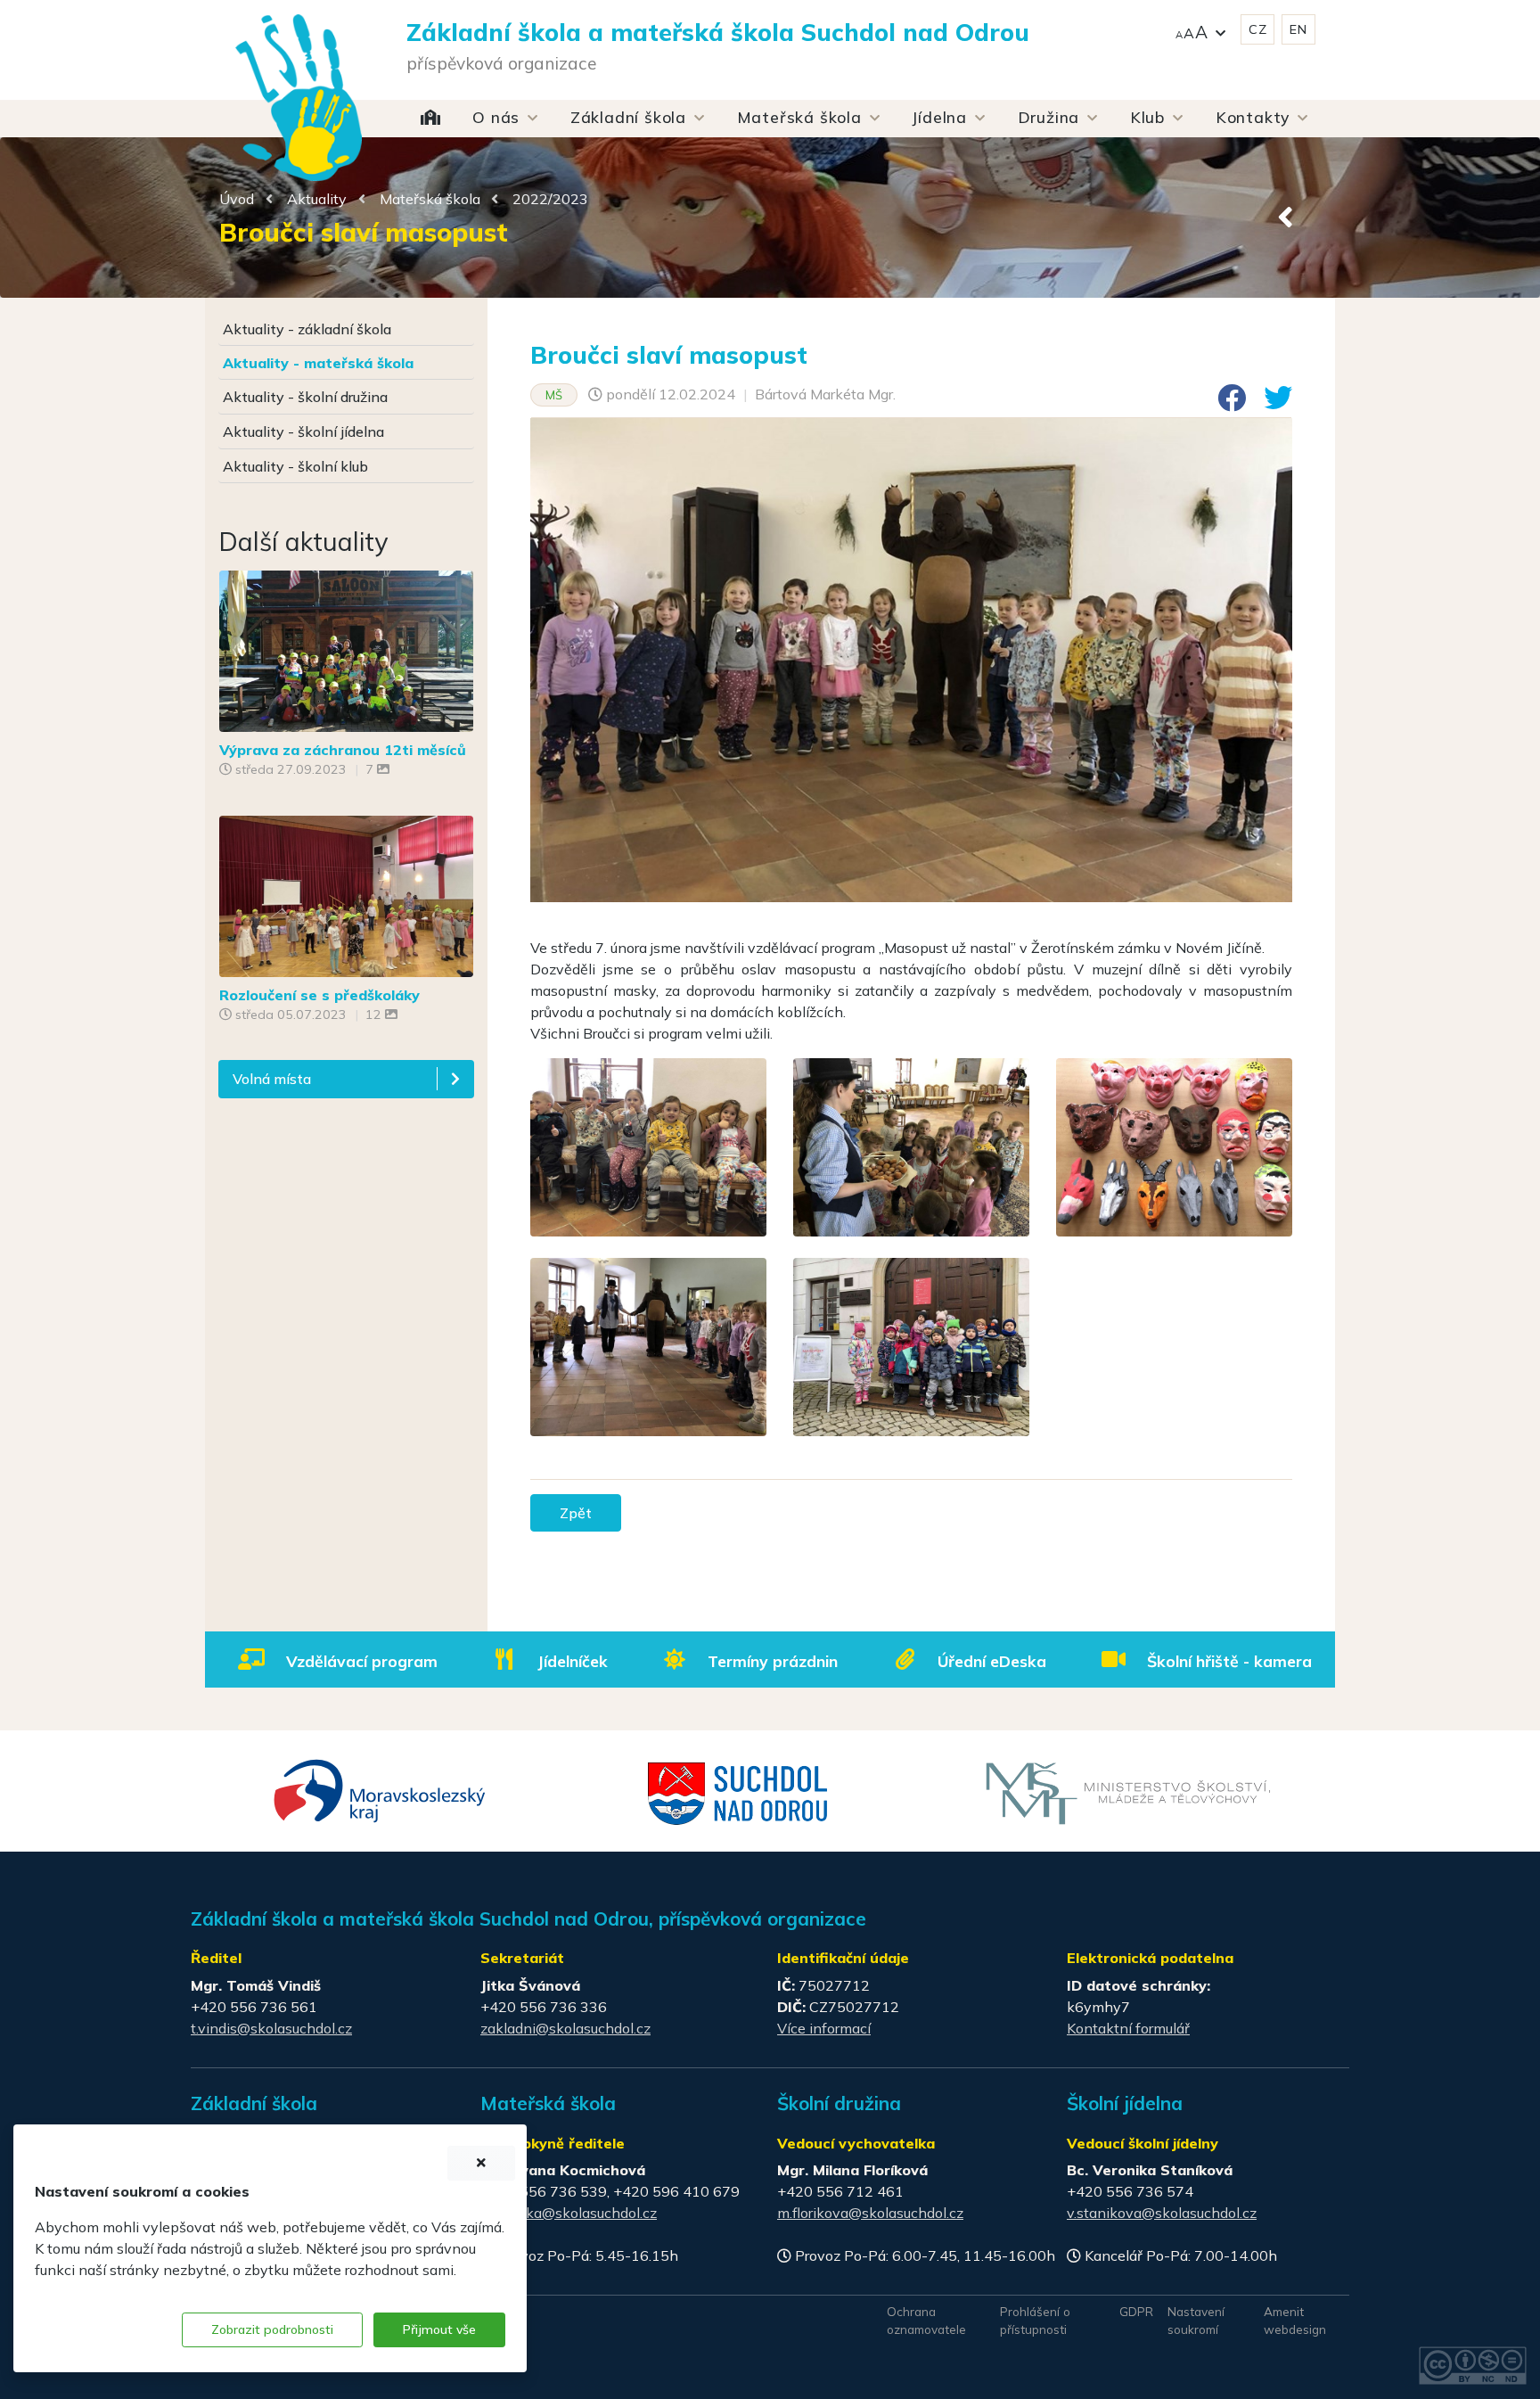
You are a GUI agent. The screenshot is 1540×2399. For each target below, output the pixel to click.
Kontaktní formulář (1128, 2028)
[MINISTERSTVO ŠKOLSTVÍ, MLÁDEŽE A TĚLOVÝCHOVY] (1128, 1792)
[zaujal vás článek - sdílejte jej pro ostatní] (1225, 403)
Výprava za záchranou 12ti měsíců (343, 750)
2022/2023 (550, 199)
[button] (1200, 30)
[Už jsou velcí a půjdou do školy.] (346, 894)
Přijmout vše (439, 2329)
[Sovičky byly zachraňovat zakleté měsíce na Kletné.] (346, 649)
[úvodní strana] (299, 62)
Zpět (576, 1513)
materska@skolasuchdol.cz (569, 2213)
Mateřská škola (430, 199)
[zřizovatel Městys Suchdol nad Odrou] (738, 1792)
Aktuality (317, 199)
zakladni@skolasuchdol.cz (565, 2028)
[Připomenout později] (481, 2163)
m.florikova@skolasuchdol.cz (870, 2213)
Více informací (824, 2028)
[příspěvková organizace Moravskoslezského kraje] (380, 1789)
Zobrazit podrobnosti (272, 2329)
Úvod (237, 199)
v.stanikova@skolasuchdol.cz (1162, 2213)
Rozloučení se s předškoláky (319, 995)
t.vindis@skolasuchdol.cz (271, 2028)
